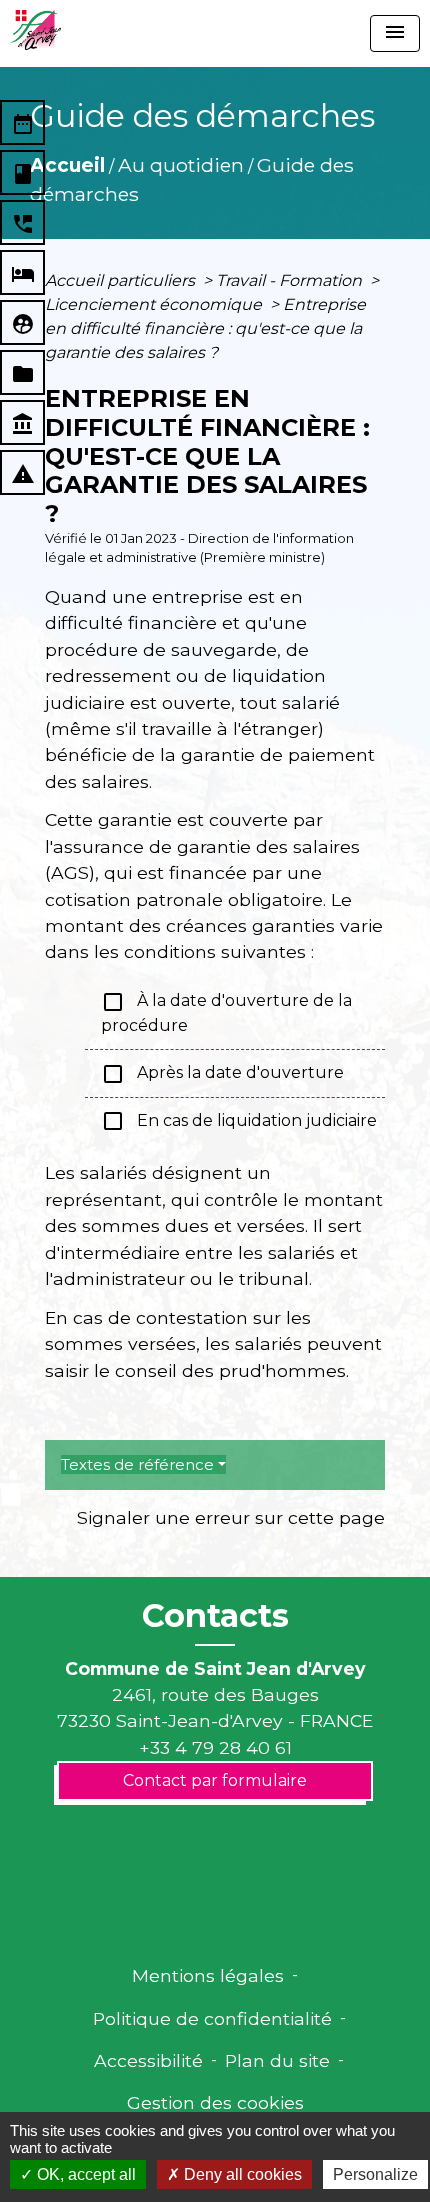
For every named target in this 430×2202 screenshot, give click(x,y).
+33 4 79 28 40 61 (215, 1747)
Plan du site (277, 2060)
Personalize (375, 2174)
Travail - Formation (291, 280)
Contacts (215, 1616)
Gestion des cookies (215, 2102)
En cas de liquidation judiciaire (239, 1121)
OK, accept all (84, 2174)
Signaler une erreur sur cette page (231, 1517)
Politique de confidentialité (212, 2018)
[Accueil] (35, 30)
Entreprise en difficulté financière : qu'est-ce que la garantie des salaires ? (205, 328)
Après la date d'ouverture (222, 1074)
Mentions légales (208, 1975)
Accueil (67, 165)
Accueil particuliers (122, 280)
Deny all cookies (241, 2174)
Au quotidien (181, 165)
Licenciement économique (155, 304)
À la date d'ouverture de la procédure (226, 1012)
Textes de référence (137, 1464)
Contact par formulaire (215, 1780)
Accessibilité (148, 2060)
